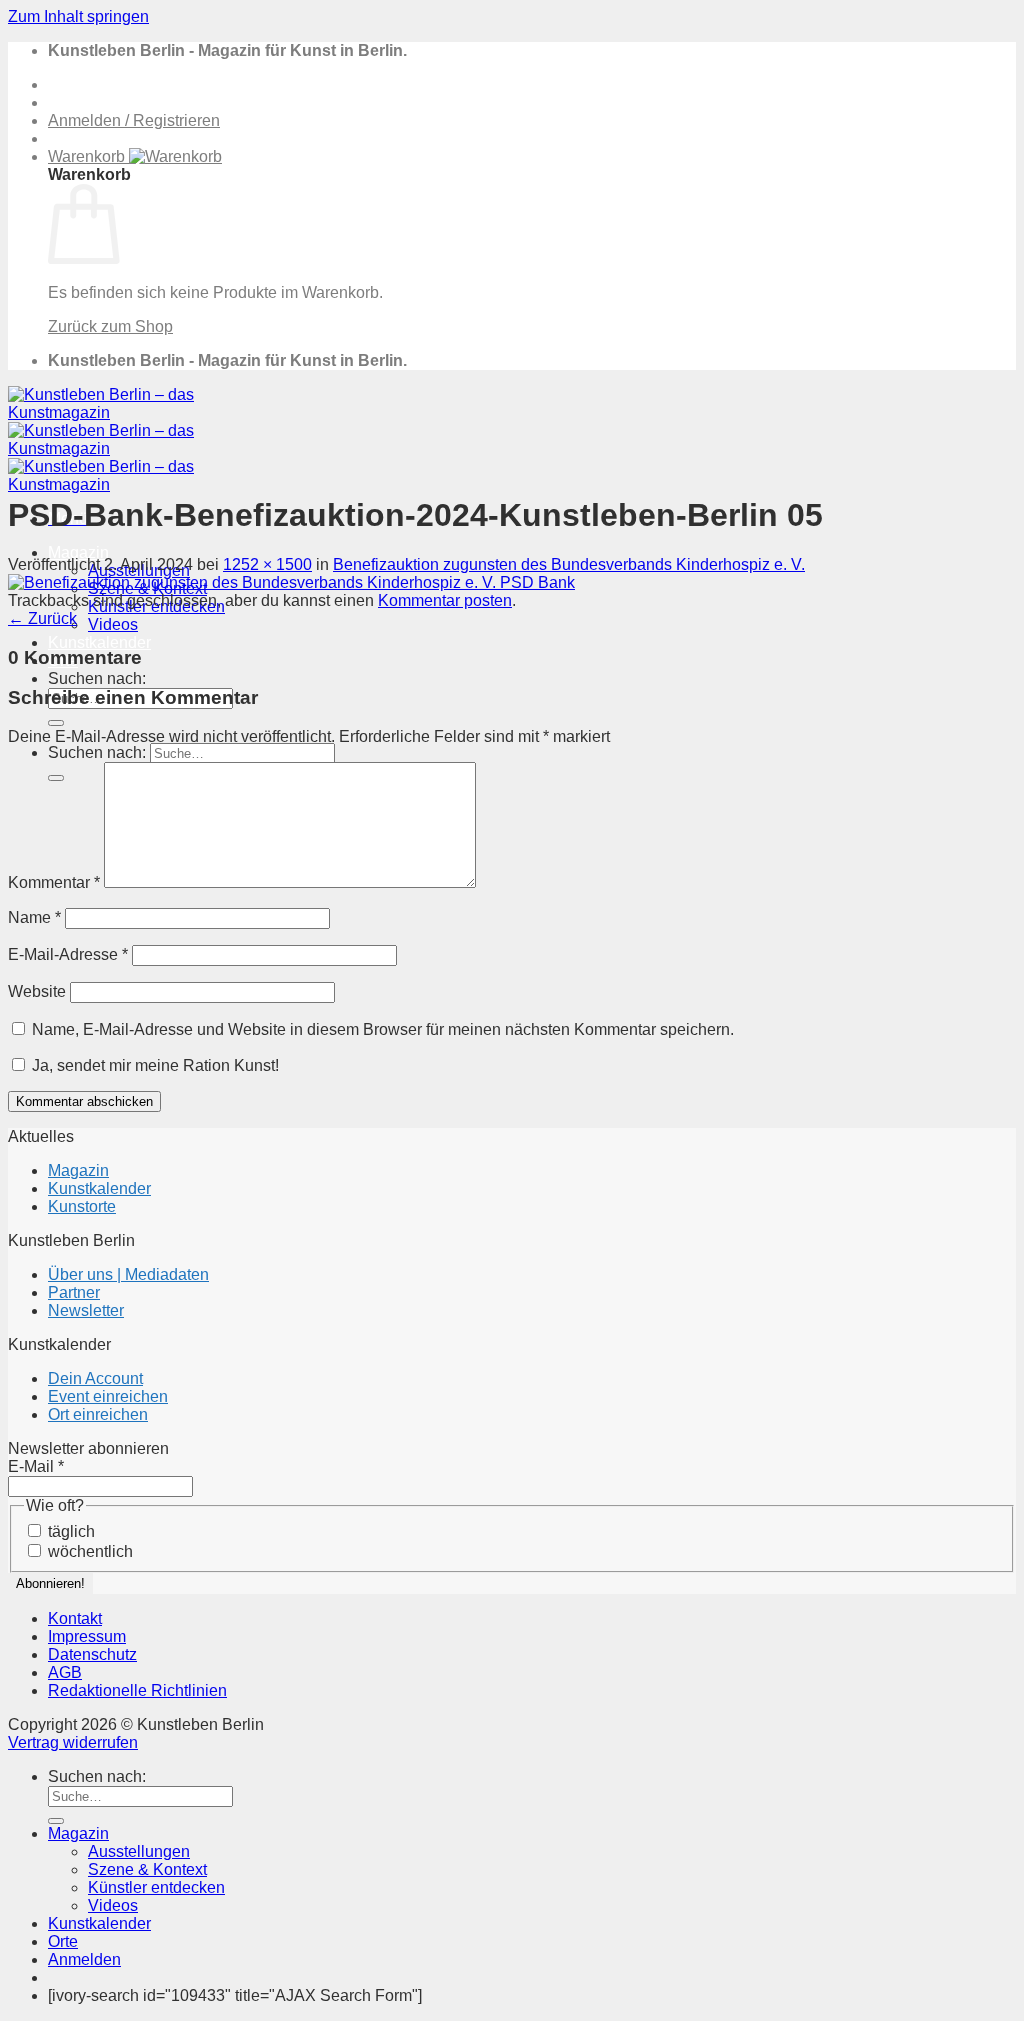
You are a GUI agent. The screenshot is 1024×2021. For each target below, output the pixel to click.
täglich (69, 1531)
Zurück (42, 618)
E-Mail (36, 1466)
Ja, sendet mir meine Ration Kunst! (153, 1065)
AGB (65, 1672)
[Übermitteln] (56, 723)
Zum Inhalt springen (78, 16)
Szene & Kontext (147, 1869)
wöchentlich (88, 1551)
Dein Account (95, 1378)
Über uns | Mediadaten (128, 1274)
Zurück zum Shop (110, 326)
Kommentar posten (445, 600)
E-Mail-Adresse (68, 954)
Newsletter (86, 1310)
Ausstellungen (139, 1851)
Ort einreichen (98, 1414)
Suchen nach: (97, 678)
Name (34, 917)
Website (37, 991)
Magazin (78, 552)
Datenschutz (92, 1654)
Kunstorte (82, 1206)
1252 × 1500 (267, 564)
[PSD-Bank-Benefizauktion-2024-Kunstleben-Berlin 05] (291, 582)
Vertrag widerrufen (73, 1742)
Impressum (87, 1636)
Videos (113, 624)
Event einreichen (108, 1396)
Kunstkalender (99, 642)
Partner (74, 1292)
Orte (63, 1941)
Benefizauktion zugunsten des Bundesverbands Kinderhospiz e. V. (569, 564)
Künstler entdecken (156, 1887)
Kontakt (75, 1618)
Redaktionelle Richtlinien (137, 1690)
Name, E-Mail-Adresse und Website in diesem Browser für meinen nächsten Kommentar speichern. (383, 1029)
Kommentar (54, 882)
